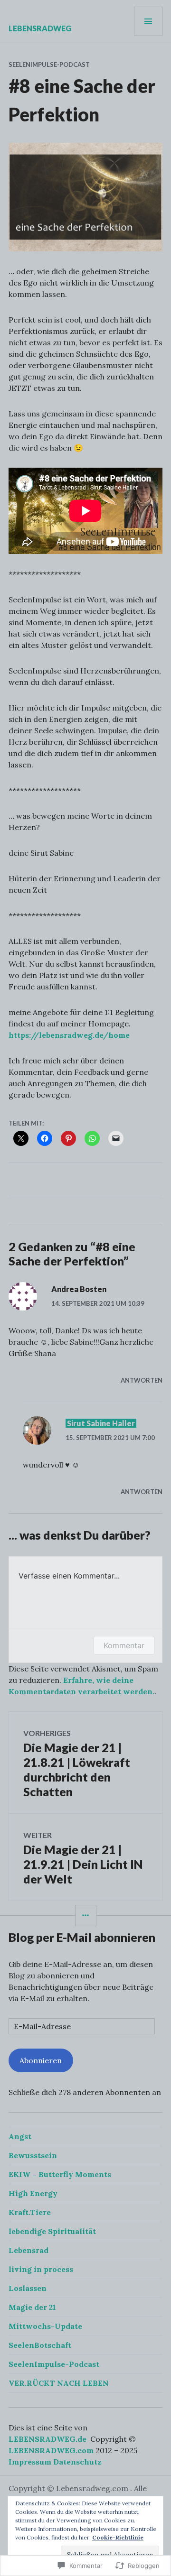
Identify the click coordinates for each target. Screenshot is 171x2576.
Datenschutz (77, 2462)
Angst (20, 2136)
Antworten (142, 1380)
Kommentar (124, 1645)
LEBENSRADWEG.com (51, 2450)
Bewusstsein (33, 2155)
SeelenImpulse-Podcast (49, 65)
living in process (41, 2269)
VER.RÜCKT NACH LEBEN (59, 2383)
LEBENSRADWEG (40, 28)
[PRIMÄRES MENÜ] (148, 21)
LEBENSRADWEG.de (47, 2439)
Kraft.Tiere (30, 2212)
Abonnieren (41, 2060)
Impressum (30, 2462)
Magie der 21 (32, 2307)
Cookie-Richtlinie (118, 2537)
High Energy (33, 2193)
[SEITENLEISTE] (86, 1916)
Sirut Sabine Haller (101, 1423)
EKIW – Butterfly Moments (60, 2174)
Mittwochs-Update (45, 2326)
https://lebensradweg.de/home (69, 1035)
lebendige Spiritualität (52, 2231)
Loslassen (28, 2288)
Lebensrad (28, 2250)
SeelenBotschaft (40, 2345)
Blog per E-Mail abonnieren (82, 1937)
